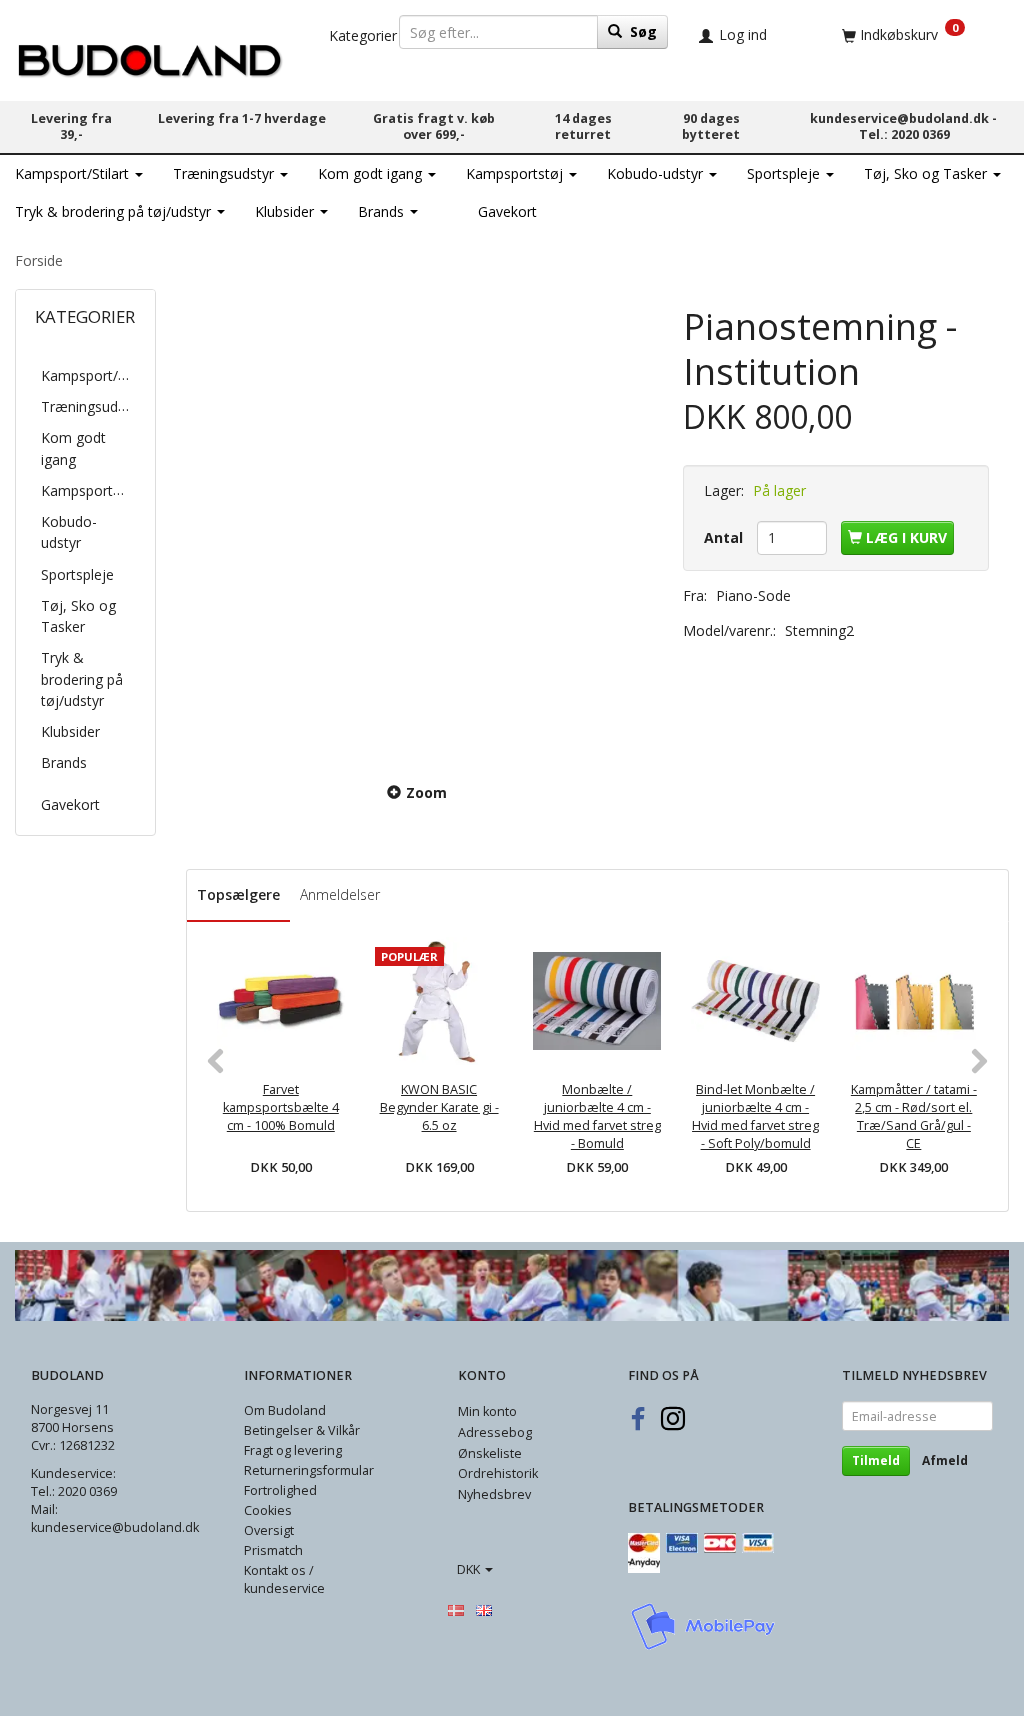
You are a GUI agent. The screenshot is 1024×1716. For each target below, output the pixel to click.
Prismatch (273, 1550)
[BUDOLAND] (149, 55)
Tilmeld (876, 1460)
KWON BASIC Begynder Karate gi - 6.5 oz (439, 1107)
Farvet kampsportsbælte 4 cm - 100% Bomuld (281, 1107)
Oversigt (269, 1530)
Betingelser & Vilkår (302, 1430)
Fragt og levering (293, 1450)
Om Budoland (285, 1410)
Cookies (268, 1510)
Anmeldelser (340, 894)
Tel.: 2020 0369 (904, 134)
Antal (725, 537)
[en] (484, 1609)
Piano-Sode (753, 595)
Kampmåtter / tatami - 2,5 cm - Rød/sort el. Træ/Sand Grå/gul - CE (914, 1116)
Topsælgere (238, 894)
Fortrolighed (280, 1490)
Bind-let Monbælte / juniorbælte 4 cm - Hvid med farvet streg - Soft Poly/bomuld (755, 1116)
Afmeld (945, 1460)
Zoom (426, 792)
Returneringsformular (309, 1470)
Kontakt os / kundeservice (284, 1579)
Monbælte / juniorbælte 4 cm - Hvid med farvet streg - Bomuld (597, 1116)
